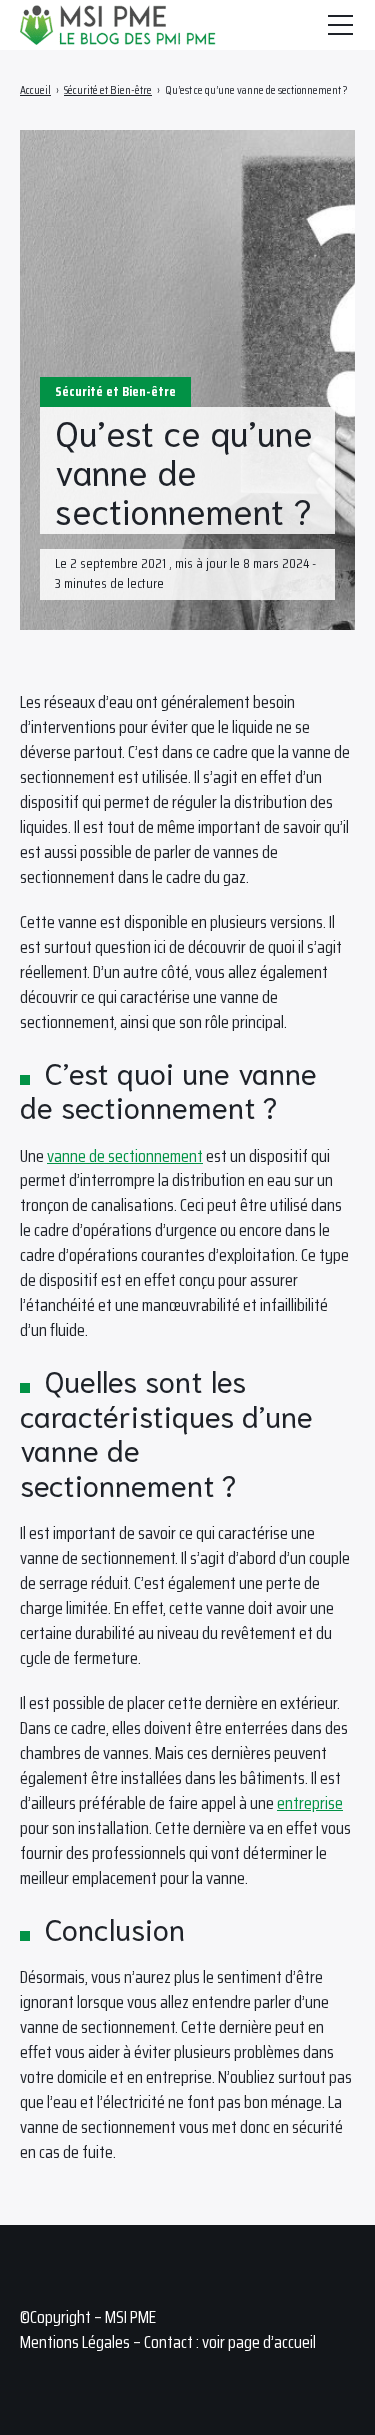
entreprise (310, 1803)
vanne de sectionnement (125, 1156)
